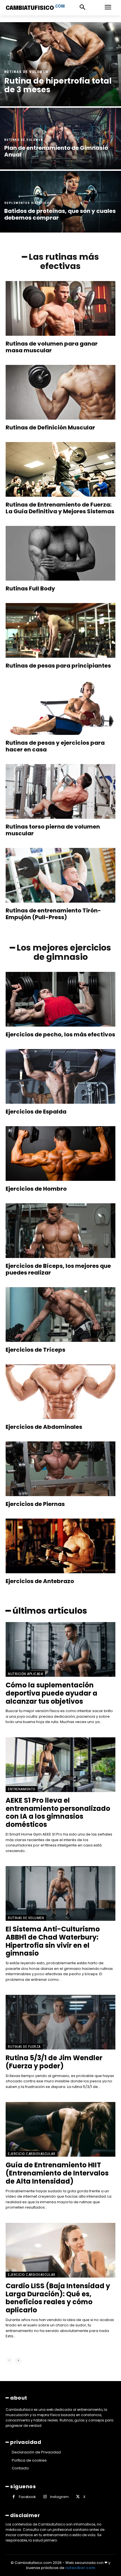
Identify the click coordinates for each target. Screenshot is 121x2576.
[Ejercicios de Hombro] (60, 1154)
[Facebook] (14, 2497)
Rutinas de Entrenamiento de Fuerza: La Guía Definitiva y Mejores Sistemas (60, 508)
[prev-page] (9, 2361)
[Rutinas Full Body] (60, 553)
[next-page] (18, 2361)
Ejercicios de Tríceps (35, 1350)
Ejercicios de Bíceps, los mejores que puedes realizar (58, 1269)
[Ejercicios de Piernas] (60, 1469)
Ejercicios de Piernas (35, 1504)
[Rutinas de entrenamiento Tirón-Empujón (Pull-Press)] (60, 875)
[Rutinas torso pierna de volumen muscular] (60, 791)
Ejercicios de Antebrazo (40, 1581)
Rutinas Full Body (30, 588)
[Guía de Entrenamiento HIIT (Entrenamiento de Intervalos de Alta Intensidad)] (60, 2129)
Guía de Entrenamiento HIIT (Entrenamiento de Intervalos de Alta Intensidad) (57, 2173)
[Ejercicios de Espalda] (60, 1076)
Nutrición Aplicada (25, 1674)
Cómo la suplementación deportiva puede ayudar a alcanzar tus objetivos (51, 1693)
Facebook (27, 2497)
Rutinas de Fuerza (24, 2047)
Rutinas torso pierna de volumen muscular (53, 830)
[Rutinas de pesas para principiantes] (60, 630)
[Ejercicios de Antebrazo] (60, 1546)
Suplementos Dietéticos (28, 203)
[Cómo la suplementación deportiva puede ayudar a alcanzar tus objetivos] (60, 1649)
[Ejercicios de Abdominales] (60, 1392)
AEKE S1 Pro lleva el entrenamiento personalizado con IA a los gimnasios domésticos (58, 1812)
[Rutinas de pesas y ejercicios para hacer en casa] (60, 708)
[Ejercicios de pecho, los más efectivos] (60, 999)
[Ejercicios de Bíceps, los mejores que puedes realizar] (60, 1231)
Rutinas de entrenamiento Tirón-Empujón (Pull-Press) (53, 914)
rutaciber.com (80, 2568)
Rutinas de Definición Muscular (50, 427)
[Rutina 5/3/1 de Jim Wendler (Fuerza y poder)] (60, 2022)
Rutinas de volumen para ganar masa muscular (52, 347)
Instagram (59, 2497)
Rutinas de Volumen (26, 72)
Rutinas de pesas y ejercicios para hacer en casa (55, 746)
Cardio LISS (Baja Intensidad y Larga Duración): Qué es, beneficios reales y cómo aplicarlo (58, 2298)
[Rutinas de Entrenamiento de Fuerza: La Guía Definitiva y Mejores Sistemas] (60, 469)
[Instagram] (45, 2497)
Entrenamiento (22, 1789)
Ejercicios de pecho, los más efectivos (60, 1034)
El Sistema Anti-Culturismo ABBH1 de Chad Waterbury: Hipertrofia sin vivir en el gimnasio (53, 1941)
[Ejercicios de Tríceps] (60, 1315)
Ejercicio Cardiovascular (32, 2154)
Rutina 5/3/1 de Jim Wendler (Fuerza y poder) (54, 2062)
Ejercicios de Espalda (36, 1112)
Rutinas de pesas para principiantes (58, 666)
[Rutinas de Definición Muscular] (60, 392)
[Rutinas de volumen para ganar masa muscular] (60, 308)
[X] (78, 2497)
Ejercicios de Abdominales (44, 1427)
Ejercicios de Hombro (36, 1189)
